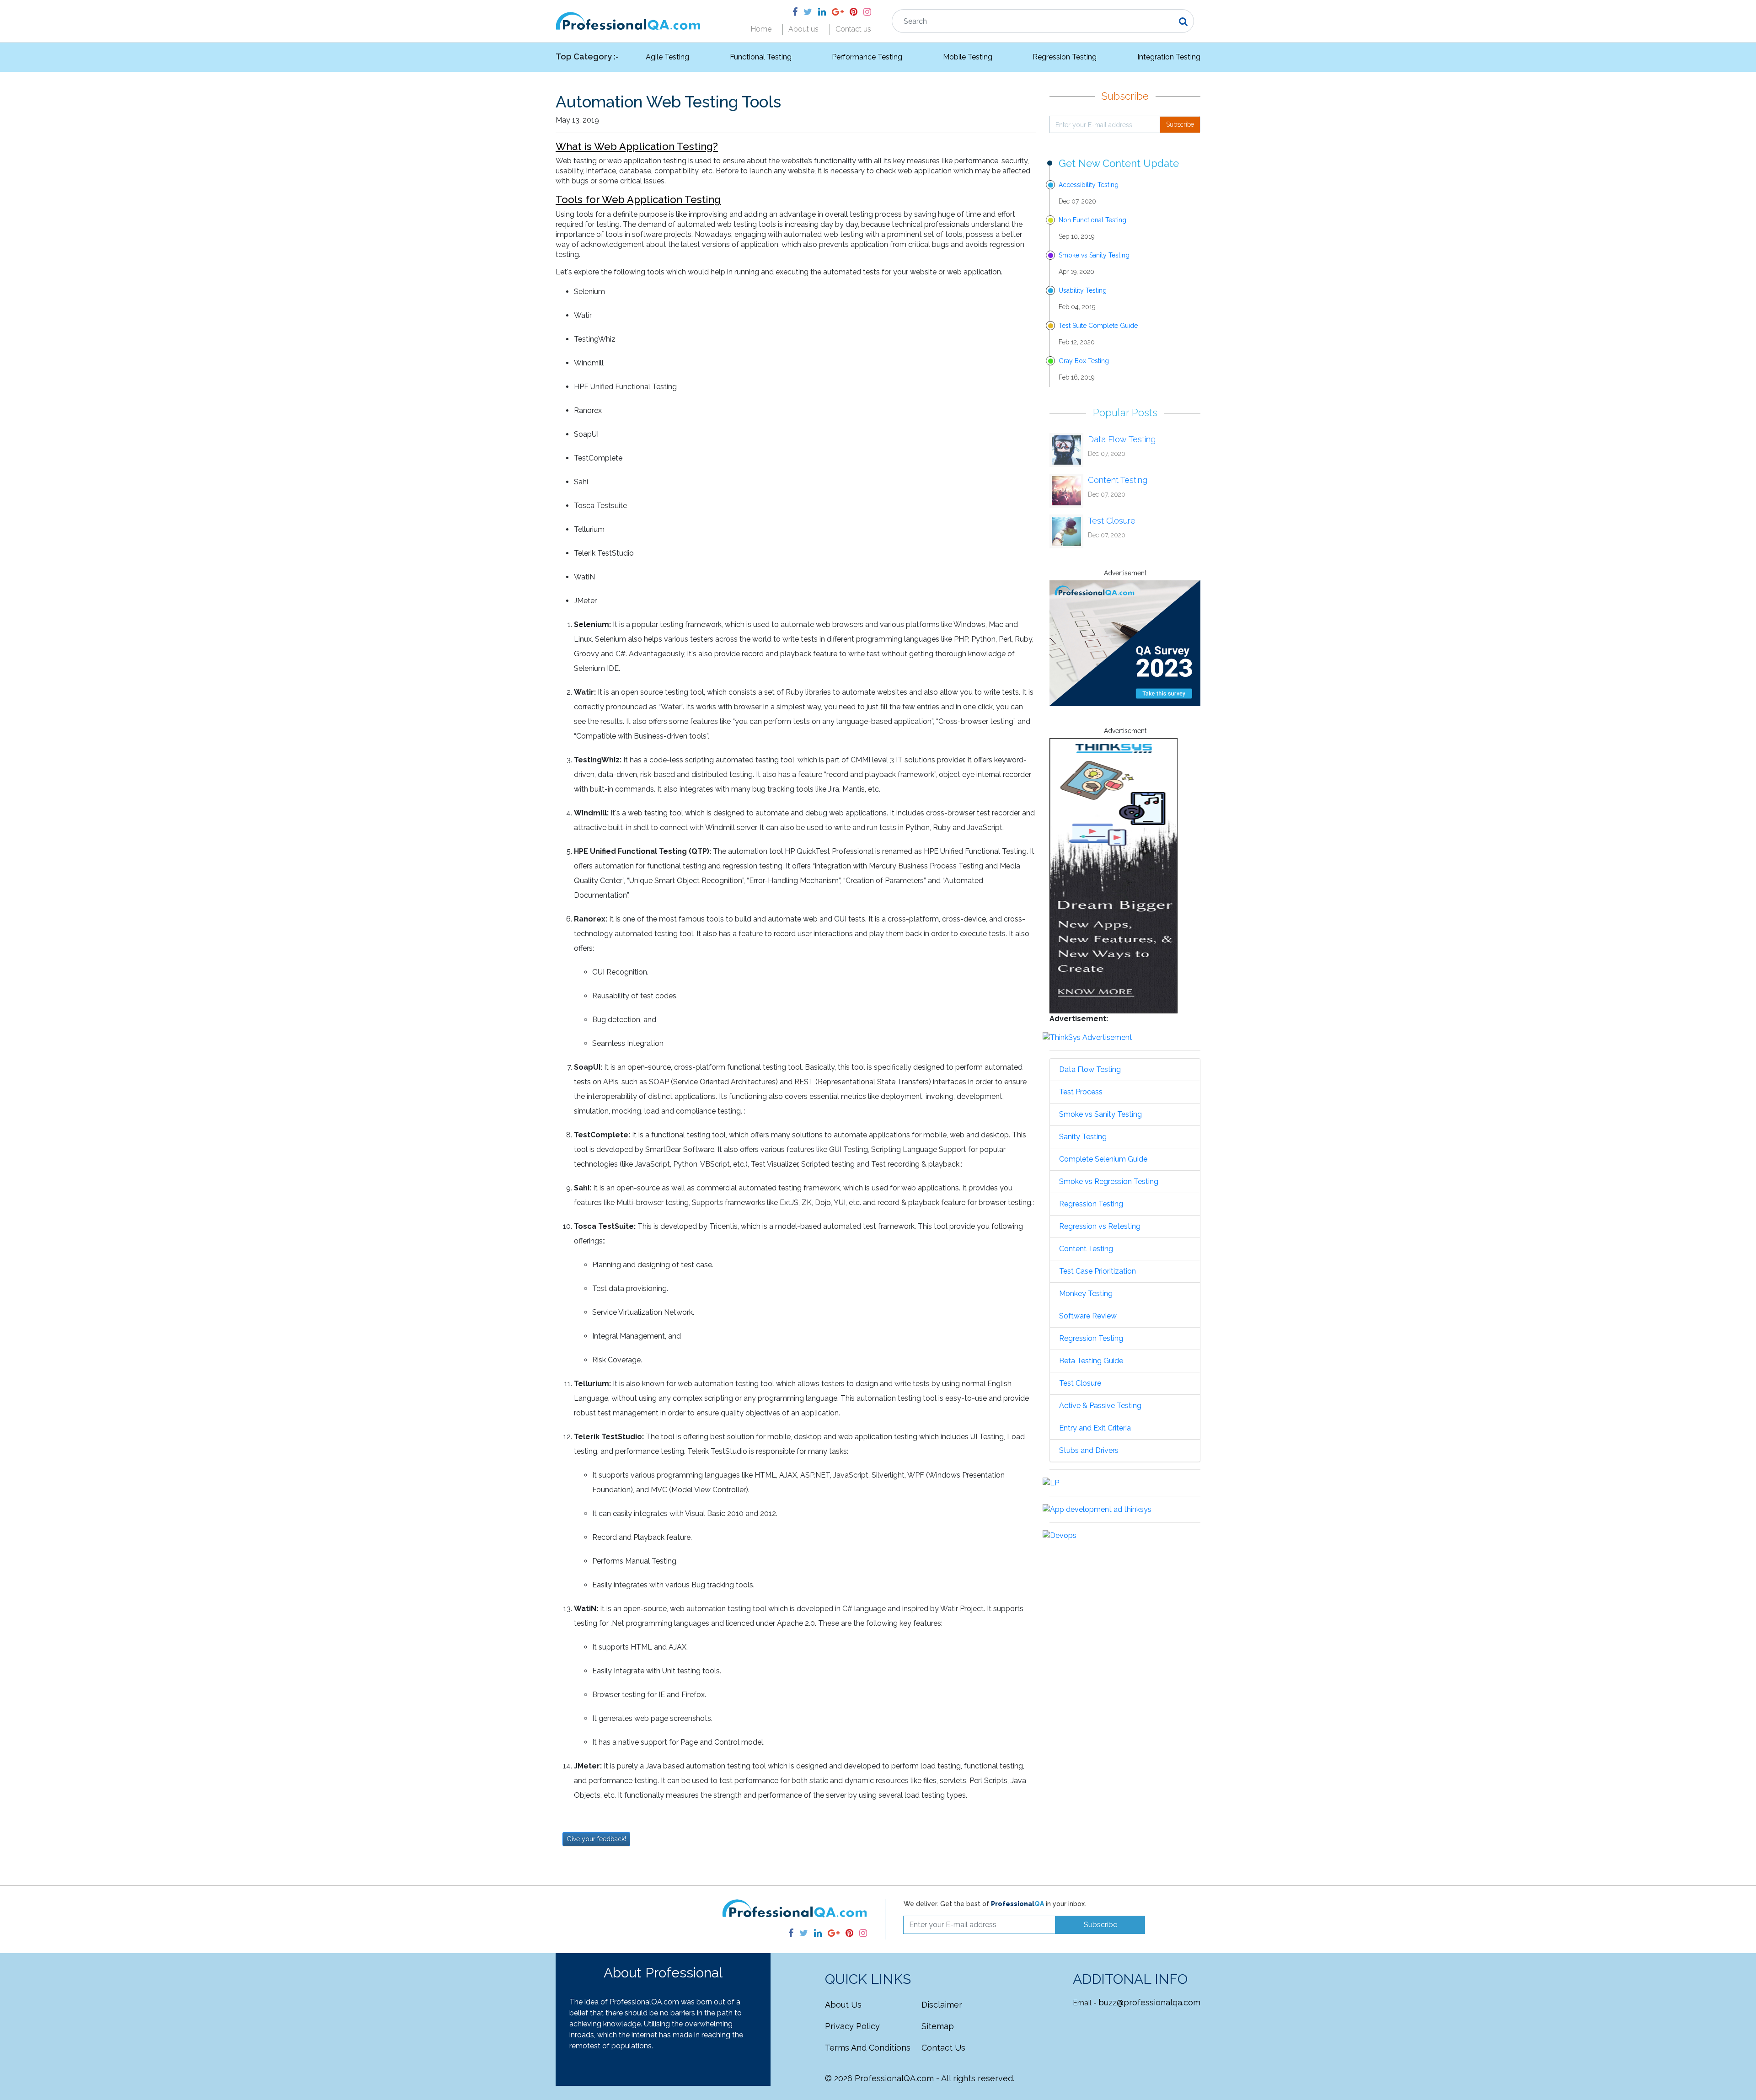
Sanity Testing (1083, 1137)
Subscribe (1180, 124)
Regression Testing (1065, 57)
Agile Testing (667, 57)
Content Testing (1118, 480)
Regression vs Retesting (1100, 1226)
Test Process (1081, 1092)
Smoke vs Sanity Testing (1094, 255)
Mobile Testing (968, 57)
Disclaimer (942, 2005)
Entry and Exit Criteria (1095, 1428)
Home (761, 29)
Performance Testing (867, 57)
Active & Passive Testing (1100, 1406)
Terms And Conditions (868, 2048)
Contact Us (943, 2048)
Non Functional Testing (1092, 220)
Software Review (1088, 1316)
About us (803, 29)
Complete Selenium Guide (1103, 1159)
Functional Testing (761, 57)
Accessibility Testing (1089, 185)
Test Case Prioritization (1097, 1271)
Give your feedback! (596, 1839)
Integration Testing (1169, 57)
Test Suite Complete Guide (1098, 326)
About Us (843, 2005)
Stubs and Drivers (1089, 1450)
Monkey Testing (1086, 1294)
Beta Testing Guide (1091, 1361)
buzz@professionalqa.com (1149, 2002)
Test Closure (1112, 521)
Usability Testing (1083, 290)
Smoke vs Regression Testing (1109, 1181)
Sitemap (938, 2026)
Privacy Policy (852, 2026)
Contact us (853, 29)
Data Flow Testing (1122, 439)
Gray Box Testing (1084, 361)
